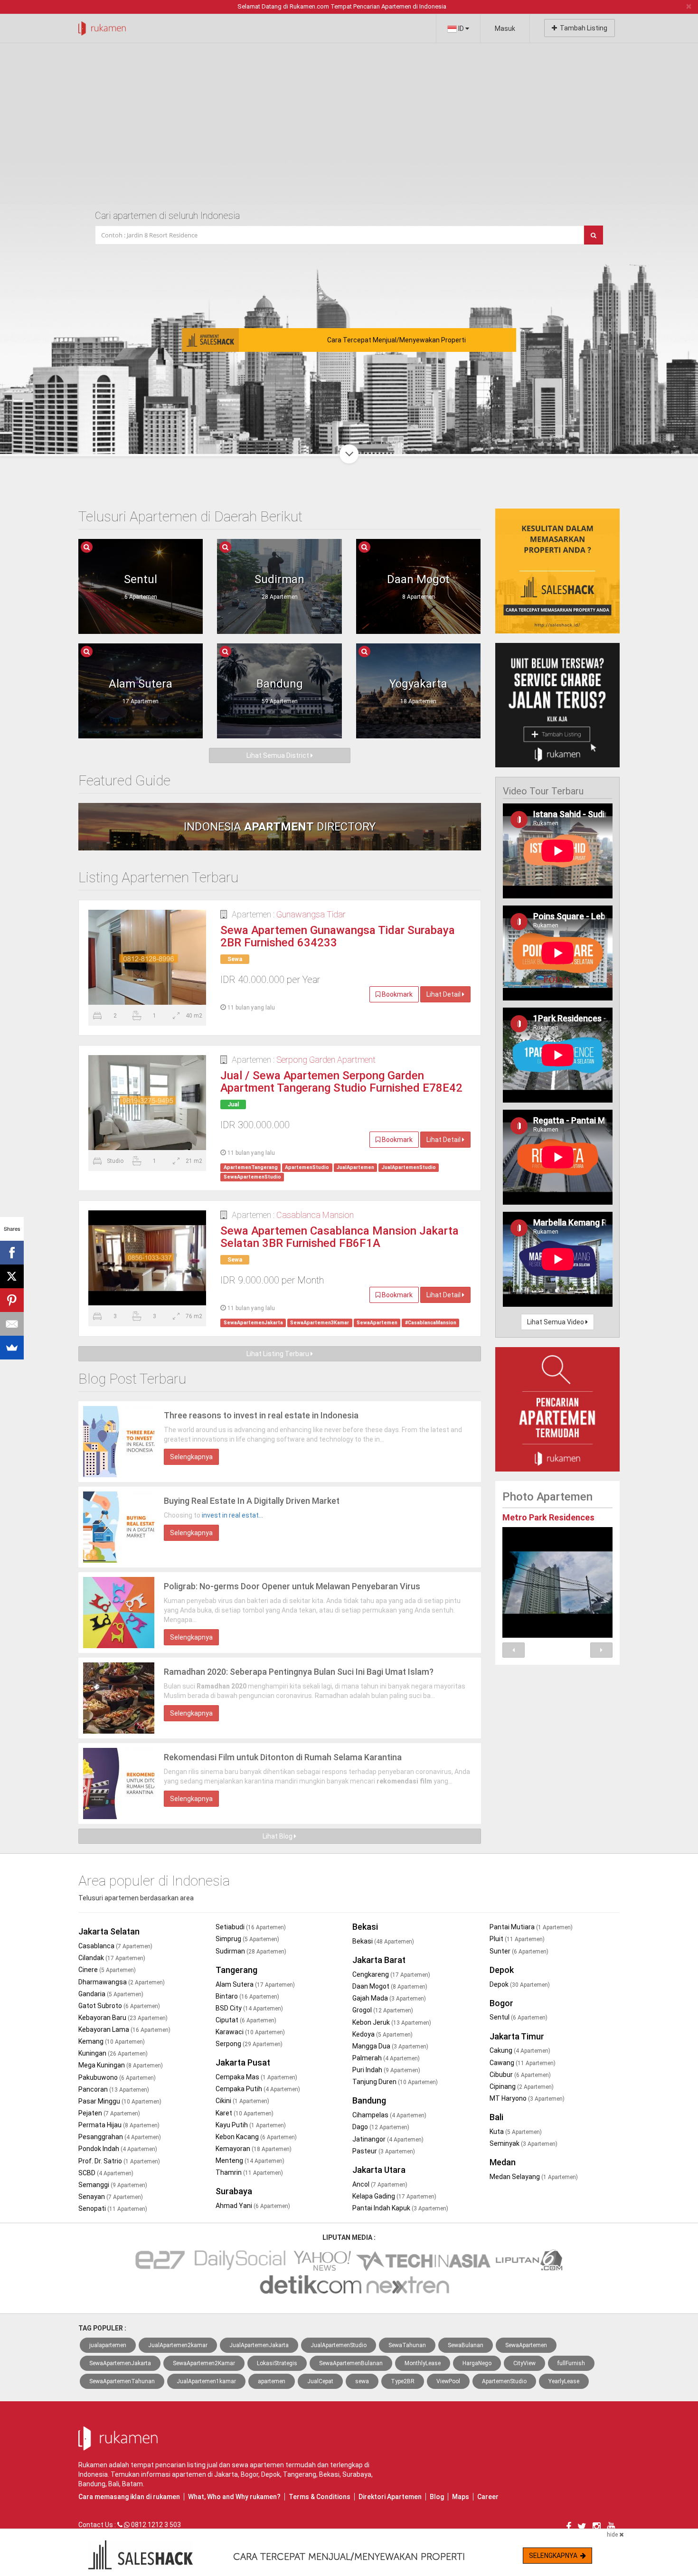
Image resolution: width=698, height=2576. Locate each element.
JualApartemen (355, 1167)
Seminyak (523, 2143)
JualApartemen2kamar (178, 2345)
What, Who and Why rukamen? (234, 2497)
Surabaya (234, 2191)
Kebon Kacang (256, 2137)
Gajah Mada (389, 1998)
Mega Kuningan (121, 2065)
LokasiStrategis (277, 2363)
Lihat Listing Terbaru (278, 1354)
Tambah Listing (582, 28)
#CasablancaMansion (431, 1323)
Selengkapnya (191, 1457)
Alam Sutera (255, 1984)
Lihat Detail (444, 994)
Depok (502, 1970)
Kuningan (113, 2053)
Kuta (516, 2132)
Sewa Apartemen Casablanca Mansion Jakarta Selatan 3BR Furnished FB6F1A (340, 1237)
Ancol (380, 2184)
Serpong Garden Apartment (326, 1060)
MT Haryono (527, 2098)
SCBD (106, 2173)
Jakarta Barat (379, 1960)
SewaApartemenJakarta (253, 1323)
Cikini (242, 2101)
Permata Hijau (119, 2125)
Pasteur (384, 2151)
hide (613, 2535)
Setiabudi (251, 1927)
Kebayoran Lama (124, 2029)
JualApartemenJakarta (259, 2345)
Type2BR (403, 2381)
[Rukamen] (102, 26)
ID (461, 28)
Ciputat (246, 2020)
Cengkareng (391, 1974)
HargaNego (477, 2363)
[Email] (12, 1324)
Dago (381, 2127)
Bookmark (396, 994)
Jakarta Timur (517, 2036)
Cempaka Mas (256, 2077)
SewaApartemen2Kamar (204, 2363)
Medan (503, 2162)
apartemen (272, 2381)
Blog (437, 2497)
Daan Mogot (390, 1986)
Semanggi (113, 2185)
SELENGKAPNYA (555, 2556)
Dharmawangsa (122, 1982)
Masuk (505, 28)
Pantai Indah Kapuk (400, 2208)
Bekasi (365, 1927)
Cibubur (520, 2075)
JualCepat (320, 2381)
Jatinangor (388, 2139)
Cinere (107, 1970)
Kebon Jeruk (392, 2022)
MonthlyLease (423, 2363)
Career (488, 2497)
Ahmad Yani (253, 2206)
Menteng (250, 2161)
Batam (132, 2484)
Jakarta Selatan (109, 1931)
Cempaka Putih (258, 2089)
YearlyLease (564, 2381)
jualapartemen (108, 2345)
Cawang (523, 2063)
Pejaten (109, 2113)
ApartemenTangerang (251, 1167)
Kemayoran (254, 2149)
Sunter (519, 1951)
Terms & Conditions (320, 2497)
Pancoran (114, 2089)
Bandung (369, 2100)
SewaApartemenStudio (252, 1177)
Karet (245, 2113)
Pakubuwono (117, 2077)
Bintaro (247, 1996)
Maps (461, 2497)
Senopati (113, 2208)
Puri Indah (386, 2070)
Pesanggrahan (120, 2137)
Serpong (249, 2044)
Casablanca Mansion (315, 1215)
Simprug (247, 1939)
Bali (496, 2117)
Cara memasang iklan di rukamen (129, 2497)
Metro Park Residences (548, 1517)
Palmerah (386, 2058)
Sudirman (251, 1951)
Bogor (501, 2003)
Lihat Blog (278, 1836)
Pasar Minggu (120, 2101)
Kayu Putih (251, 2125)
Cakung (520, 2050)
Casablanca (115, 1946)
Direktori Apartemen (390, 2497)
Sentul (519, 2017)
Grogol (383, 2010)
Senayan (111, 2197)
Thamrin (249, 2172)
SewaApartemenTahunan (122, 2381)
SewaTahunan (407, 2345)
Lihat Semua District (278, 755)
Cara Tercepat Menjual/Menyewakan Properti (396, 340)
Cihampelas (389, 2115)
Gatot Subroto (119, 2006)
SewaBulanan (466, 2345)
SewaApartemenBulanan (351, 2363)
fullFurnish (571, 2363)
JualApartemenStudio (409, 1167)
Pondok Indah (118, 2149)
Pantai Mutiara (531, 1927)
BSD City (249, 2008)
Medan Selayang (534, 2177)
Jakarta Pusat (243, 2062)
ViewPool (448, 2381)
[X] (12, 1276)
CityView (524, 2363)
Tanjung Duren (395, 2082)
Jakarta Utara (379, 2170)
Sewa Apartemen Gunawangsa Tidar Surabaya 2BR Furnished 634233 (338, 937)
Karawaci (250, 2032)
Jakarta (226, 2474)
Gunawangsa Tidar (311, 914)
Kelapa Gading (394, 2196)
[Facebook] (12, 1253)
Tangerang (236, 1970)
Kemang (112, 2041)
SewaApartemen (377, 1323)
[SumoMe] (12, 1348)
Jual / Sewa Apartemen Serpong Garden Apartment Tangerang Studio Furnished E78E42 (341, 1082)
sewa (362, 2381)
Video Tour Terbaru (543, 791)
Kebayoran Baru (123, 2018)
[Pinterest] (12, 1300)
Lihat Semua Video (556, 1322)
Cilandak (112, 1958)
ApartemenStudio (307, 1167)
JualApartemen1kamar (206, 2381)
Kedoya (382, 2034)
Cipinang (522, 2086)
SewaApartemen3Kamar (320, 1323)
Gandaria (111, 1994)
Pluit (517, 1939)
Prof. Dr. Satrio (119, 2161)
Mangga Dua (390, 2046)
